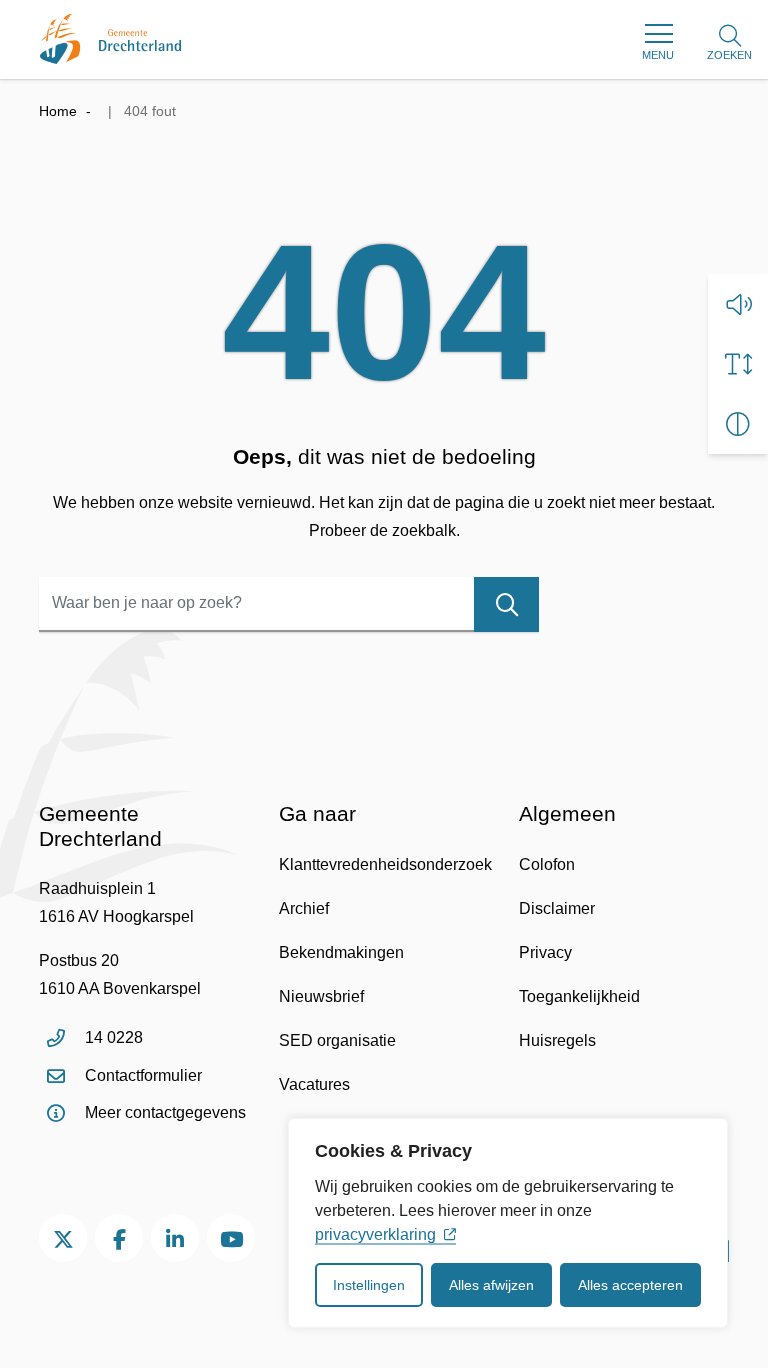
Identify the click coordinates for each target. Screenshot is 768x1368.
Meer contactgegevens (165, 1112)
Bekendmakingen (341, 952)
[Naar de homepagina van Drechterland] (110, 39)
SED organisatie (337, 1040)
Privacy (545, 952)
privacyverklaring (375, 1234)
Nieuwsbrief (321, 996)
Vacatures (314, 1084)
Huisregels (557, 1040)
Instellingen (369, 1285)
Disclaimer (557, 908)
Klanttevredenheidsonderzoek (385, 864)
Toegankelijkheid (579, 996)
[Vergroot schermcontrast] (738, 424)
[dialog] (508, 1223)
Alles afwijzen (491, 1285)
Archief (304, 908)
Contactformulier (143, 1075)
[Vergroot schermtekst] (738, 364)
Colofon (547, 864)
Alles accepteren (630, 1285)
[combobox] (289, 604)
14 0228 (114, 1037)
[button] (738, 304)
